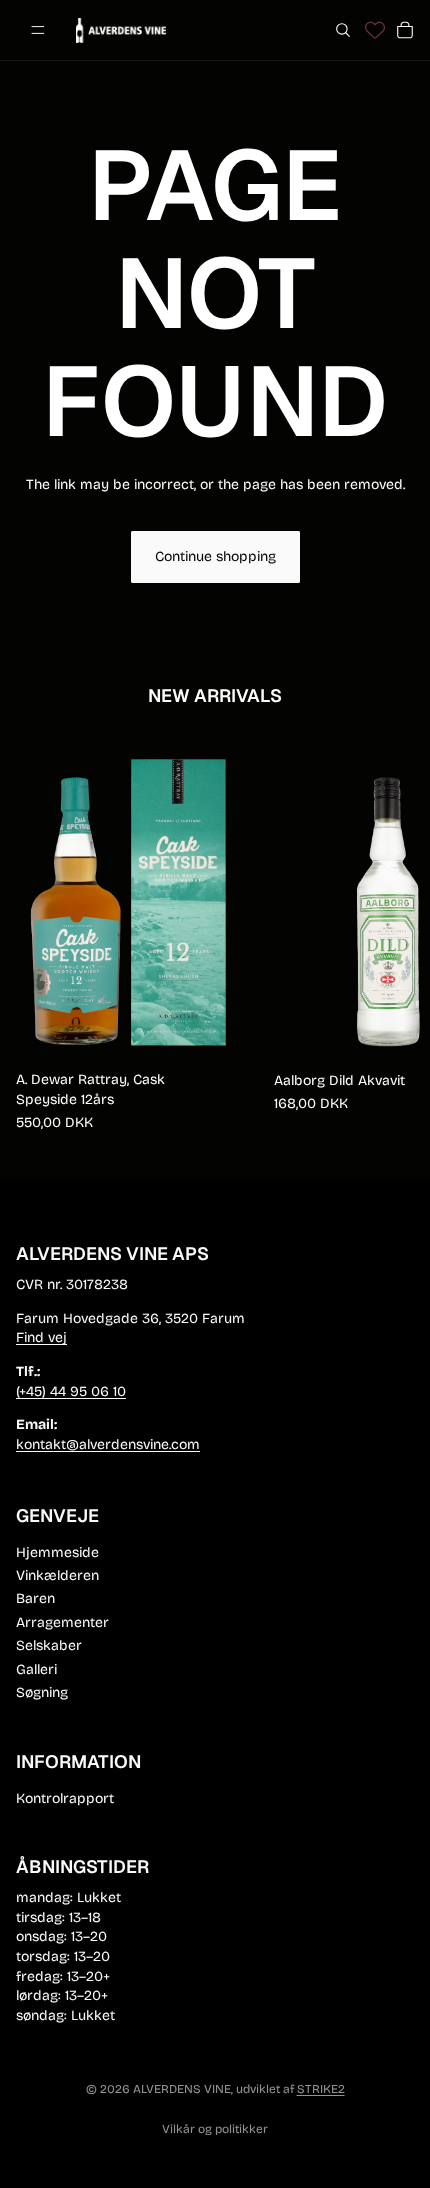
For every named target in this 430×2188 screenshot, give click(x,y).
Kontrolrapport (65, 1797)
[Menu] (38, 30)
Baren (35, 1598)
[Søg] (343, 30)
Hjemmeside (57, 1551)
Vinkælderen (57, 1575)
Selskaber (49, 1645)
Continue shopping (215, 556)
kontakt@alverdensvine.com (108, 1444)
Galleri (36, 1668)
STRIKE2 (321, 2089)
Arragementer (62, 1622)
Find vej (41, 1337)
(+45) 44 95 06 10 (71, 1391)
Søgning (42, 1692)
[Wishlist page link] (375, 30)
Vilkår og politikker (215, 2129)
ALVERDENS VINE (182, 2089)
